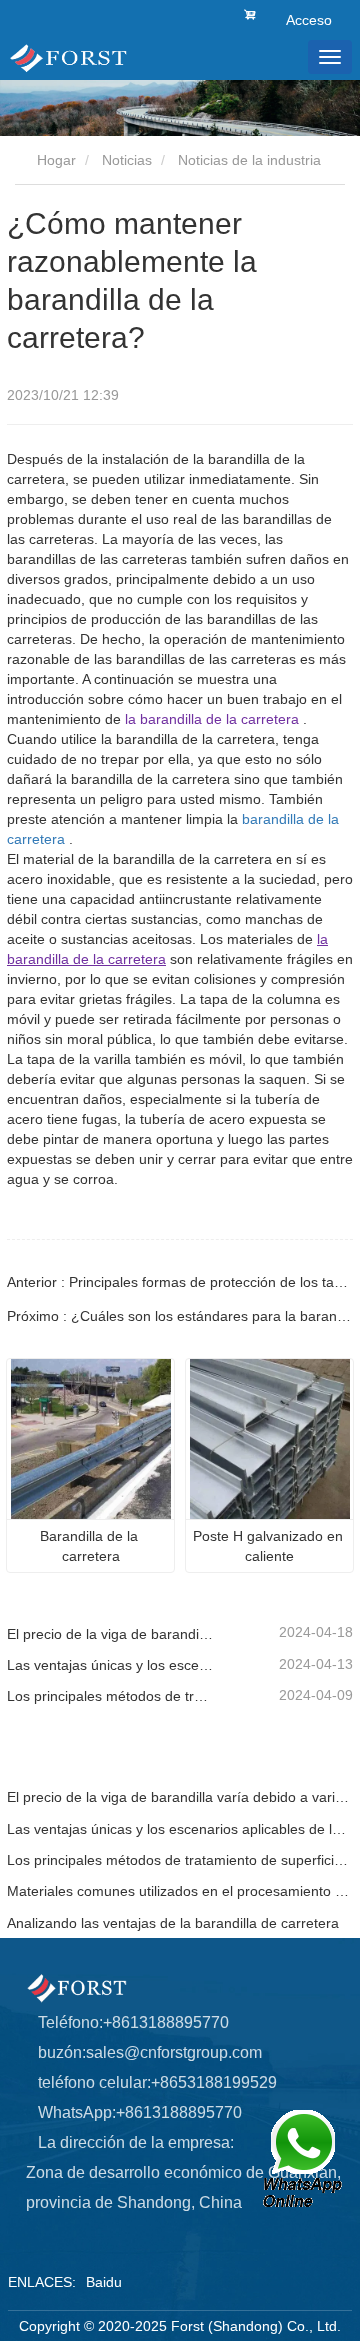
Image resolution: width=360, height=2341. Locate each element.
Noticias (127, 160)
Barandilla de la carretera (91, 1546)
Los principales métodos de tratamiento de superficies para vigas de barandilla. (111, 1696)
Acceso (309, 20)
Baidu (104, 2282)
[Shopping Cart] (250, 13)
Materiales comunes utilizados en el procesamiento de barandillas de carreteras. (180, 1891)
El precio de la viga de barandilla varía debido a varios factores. (111, 1634)
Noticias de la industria (249, 160)
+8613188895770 (166, 2022)
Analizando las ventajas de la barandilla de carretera (173, 1923)
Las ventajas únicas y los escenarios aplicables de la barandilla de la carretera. (111, 1665)
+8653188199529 (214, 2082)
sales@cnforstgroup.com (174, 2052)
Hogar (54, 160)
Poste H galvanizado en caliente (270, 1546)
